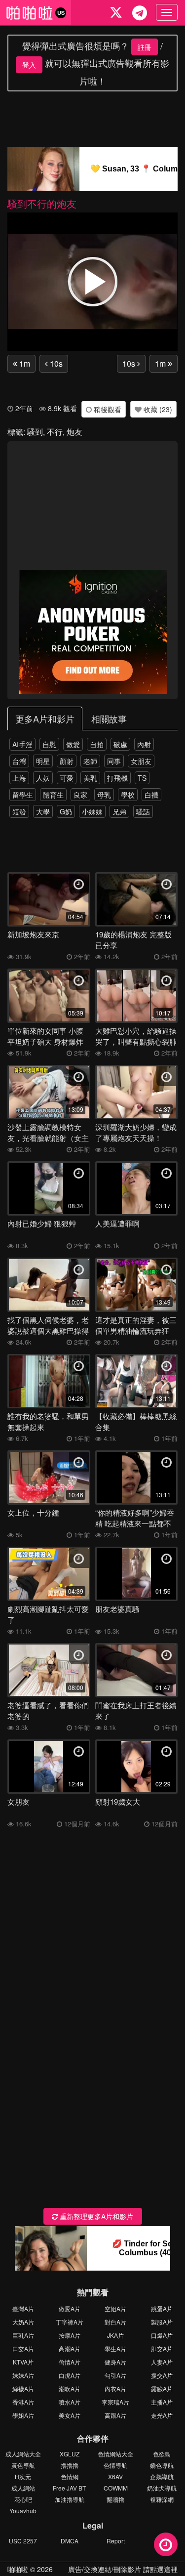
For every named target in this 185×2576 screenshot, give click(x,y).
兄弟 (119, 811)
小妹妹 (92, 811)
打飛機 (117, 778)
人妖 (43, 778)
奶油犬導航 (162, 2488)
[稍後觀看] (166, 2544)
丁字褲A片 (70, 2322)
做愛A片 (70, 2308)
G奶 (66, 811)
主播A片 (162, 2402)
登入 (29, 65)
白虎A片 (70, 2375)
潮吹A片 (70, 2388)
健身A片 (115, 2362)
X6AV (115, 2476)
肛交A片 (162, 2348)
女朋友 (141, 761)
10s (55, 363)
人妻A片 (162, 2362)
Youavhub (23, 2511)
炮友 (74, 432)
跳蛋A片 (162, 2308)
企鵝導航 (162, 2476)
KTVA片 (23, 2362)
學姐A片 (23, 2415)
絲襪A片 (23, 2388)
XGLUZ (70, 2454)
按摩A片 (70, 2335)
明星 (43, 761)
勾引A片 (115, 2375)
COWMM (116, 2488)
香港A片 (23, 2402)
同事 (114, 761)
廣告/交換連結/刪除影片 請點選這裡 (123, 2569)
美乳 (90, 778)
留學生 (23, 795)
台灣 (19, 761)
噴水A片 (70, 2402)
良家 (80, 795)
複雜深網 (162, 2499)
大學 (43, 811)
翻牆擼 (115, 2499)
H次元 (23, 2476)
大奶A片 (23, 2322)
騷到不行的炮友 (42, 203)
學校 (128, 795)
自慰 (49, 744)
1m (24, 363)
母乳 (104, 795)
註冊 (145, 47)
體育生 (53, 795)
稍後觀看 (107, 409)
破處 (120, 744)
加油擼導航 (70, 2499)
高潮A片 (70, 2348)
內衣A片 (115, 2388)
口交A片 (23, 2348)
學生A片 (115, 2348)
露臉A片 (162, 2388)
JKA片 (115, 2335)
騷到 (35, 432)
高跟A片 (115, 2415)
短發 (19, 811)
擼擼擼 (70, 2465)
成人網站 (23, 2488)
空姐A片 (115, 2308)
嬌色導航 (162, 2465)
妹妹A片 (23, 2375)
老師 (90, 761)
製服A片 (162, 2322)
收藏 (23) (157, 409)
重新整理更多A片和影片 (95, 2216)
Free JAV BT (69, 2488)
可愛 (67, 778)
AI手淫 (22, 744)
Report (116, 2541)
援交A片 (162, 2375)
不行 (55, 432)
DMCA (70, 2541)
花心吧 (23, 2499)
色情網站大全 (115, 2454)
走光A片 (162, 2415)
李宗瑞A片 (115, 2402)
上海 (19, 778)
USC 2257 (23, 2541)
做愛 (73, 744)
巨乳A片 (23, 2335)
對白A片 (115, 2322)
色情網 (70, 2476)
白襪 (151, 795)
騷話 (143, 811)
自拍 (97, 744)
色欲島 (162, 2454)
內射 (144, 744)
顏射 (67, 761)
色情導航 (115, 2465)
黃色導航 (23, 2465)
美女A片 (70, 2415)
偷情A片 (70, 2362)
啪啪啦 (18, 2569)
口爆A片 (162, 2335)
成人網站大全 (23, 2454)
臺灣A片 (23, 2308)
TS (142, 778)
